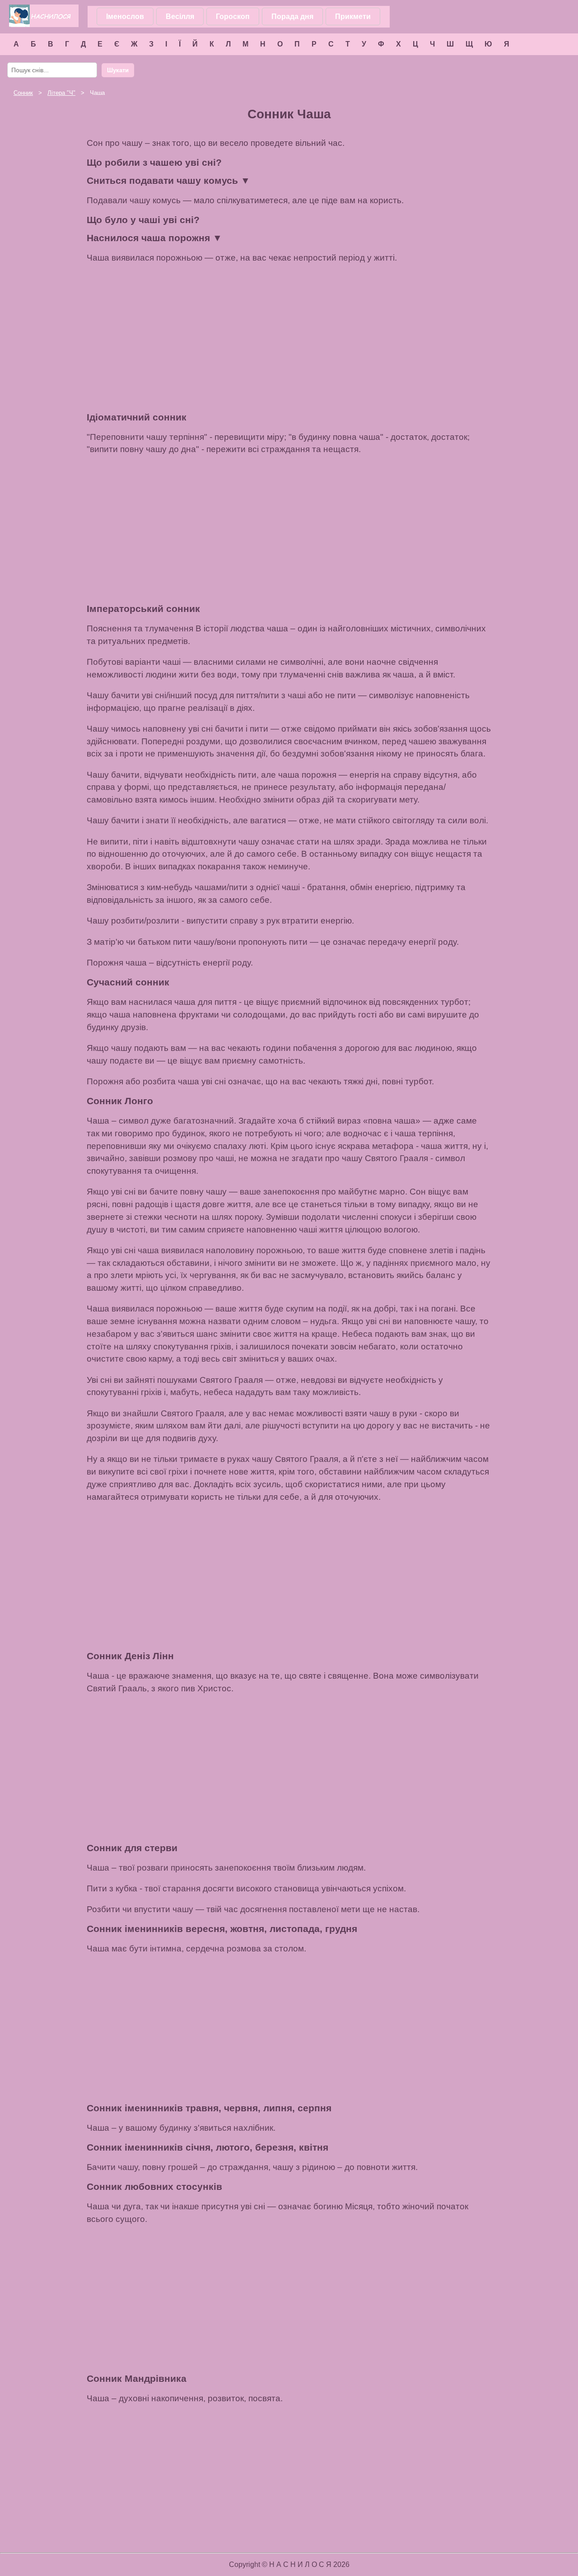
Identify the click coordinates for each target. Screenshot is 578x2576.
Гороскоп (233, 16)
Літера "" (61, 93)
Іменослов (125, 16)
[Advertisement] (289, 338)
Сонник (23, 93)
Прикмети (353, 16)
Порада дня (292, 16)
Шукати (118, 70)
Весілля (180, 16)
